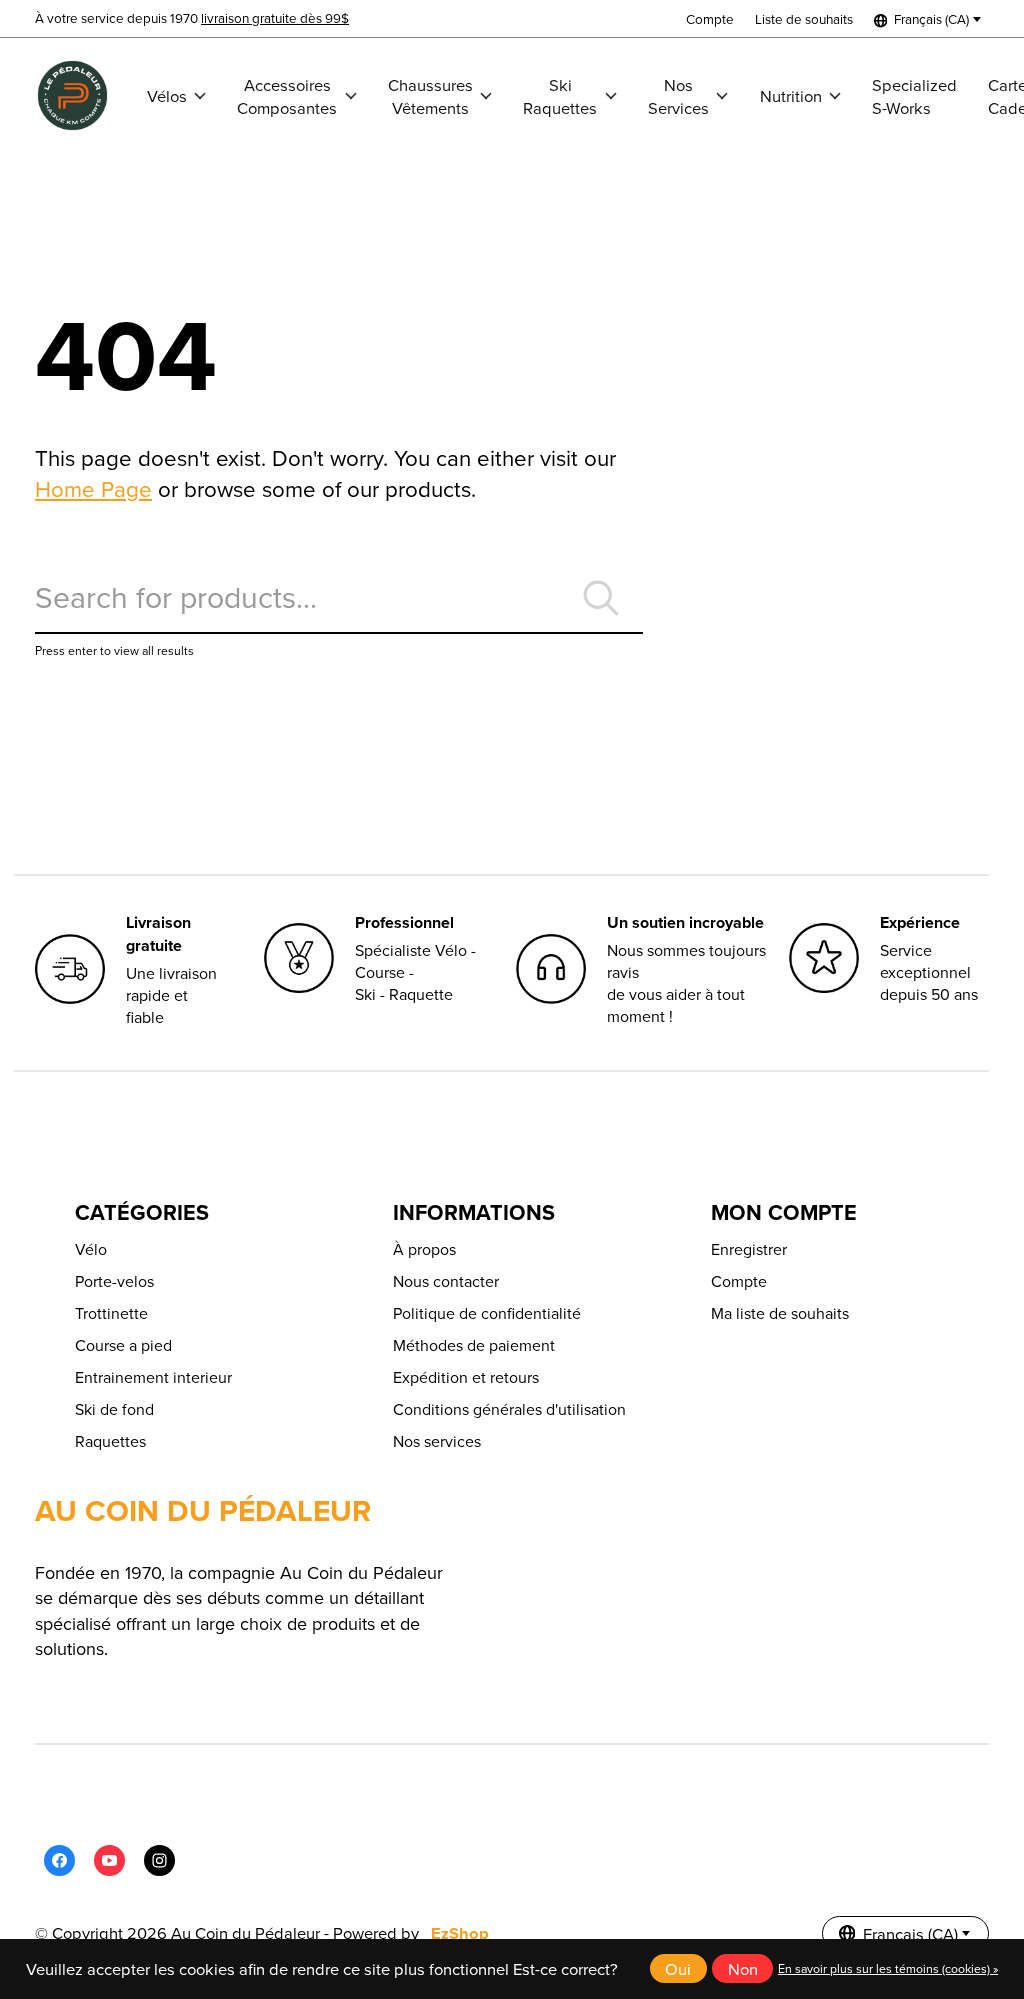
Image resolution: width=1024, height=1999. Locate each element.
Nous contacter (446, 1281)
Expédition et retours (466, 1377)
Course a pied (123, 1345)
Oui (678, 1968)
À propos (424, 1249)
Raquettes (110, 1441)
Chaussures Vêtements (430, 96)
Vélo (91, 1249)
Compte (739, 1281)
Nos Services (678, 96)
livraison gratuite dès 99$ (275, 17)
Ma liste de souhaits (780, 1313)
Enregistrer (749, 1249)
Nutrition (791, 95)
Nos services (437, 1441)
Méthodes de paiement (474, 1345)
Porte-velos (114, 1281)
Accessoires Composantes (287, 96)
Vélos (167, 95)
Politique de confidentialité (487, 1313)
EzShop (460, 1933)
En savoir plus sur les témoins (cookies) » (888, 1968)
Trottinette (111, 1313)
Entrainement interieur (153, 1377)
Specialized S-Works (914, 96)
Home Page (93, 488)
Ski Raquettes (560, 96)
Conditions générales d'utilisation (509, 1409)
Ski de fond (114, 1409)
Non (743, 1968)
